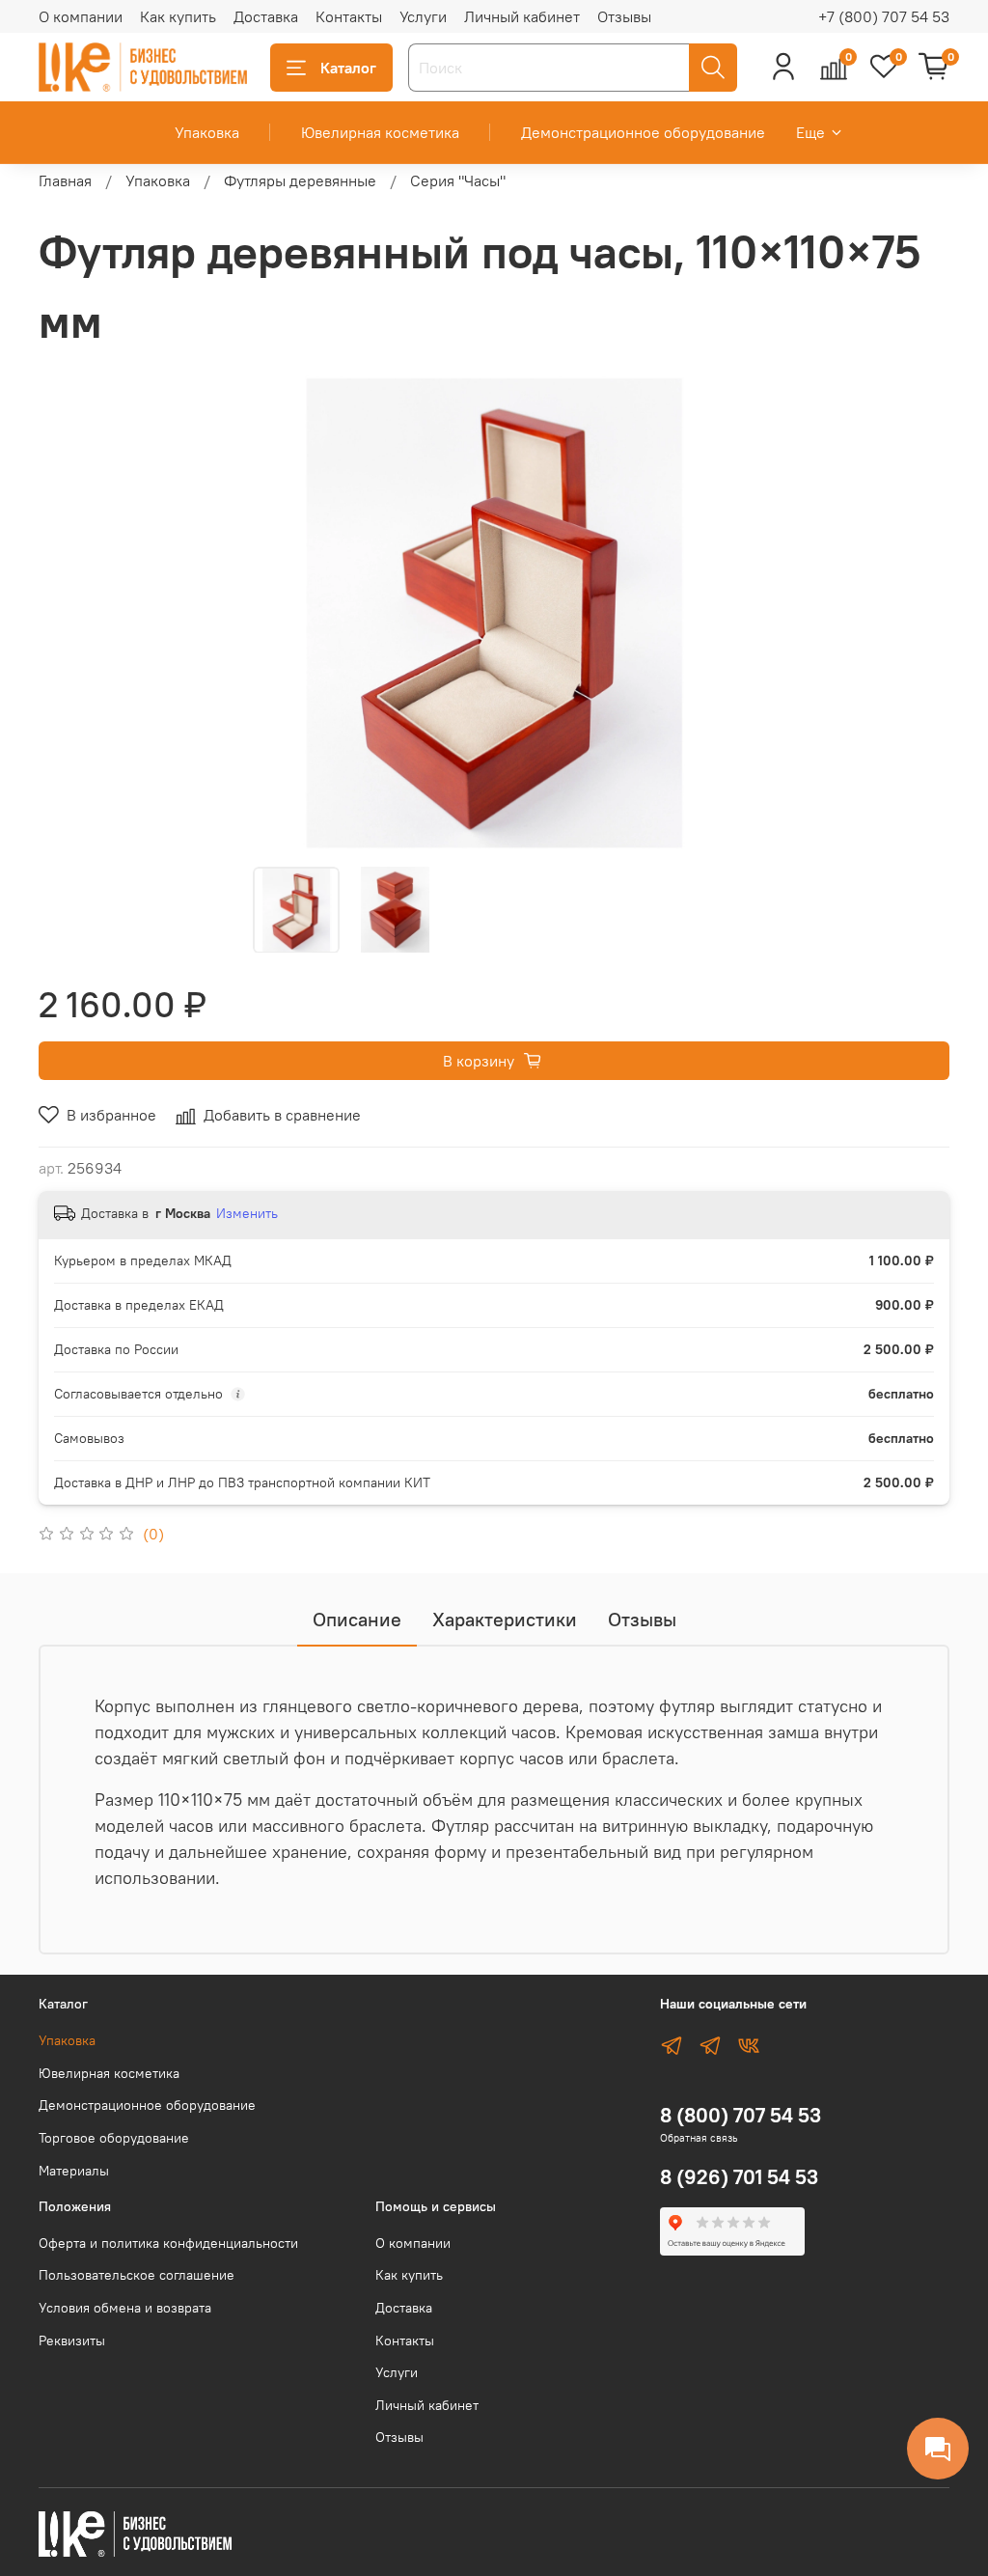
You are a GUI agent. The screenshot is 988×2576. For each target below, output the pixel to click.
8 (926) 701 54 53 (739, 2177)
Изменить (247, 1213)
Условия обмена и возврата (125, 2308)
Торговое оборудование (114, 2138)
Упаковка (207, 132)
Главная (65, 180)
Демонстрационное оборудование (643, 132)
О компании (81, 16)
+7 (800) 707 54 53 (884, 16)
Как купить (178, 16)
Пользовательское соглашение (137, 2275)
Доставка (266, 16)
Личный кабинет (522, 16)
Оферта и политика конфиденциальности (168, 2243)
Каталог (348, 68)
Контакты (349, 16)
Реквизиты (72, 2341)
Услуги (423, 16)
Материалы (74, 2171)
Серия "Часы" (458, 180)
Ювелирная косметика (380, 132)
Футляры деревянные (300, 180)
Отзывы (624, 16)
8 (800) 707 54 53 (741, 2115)
